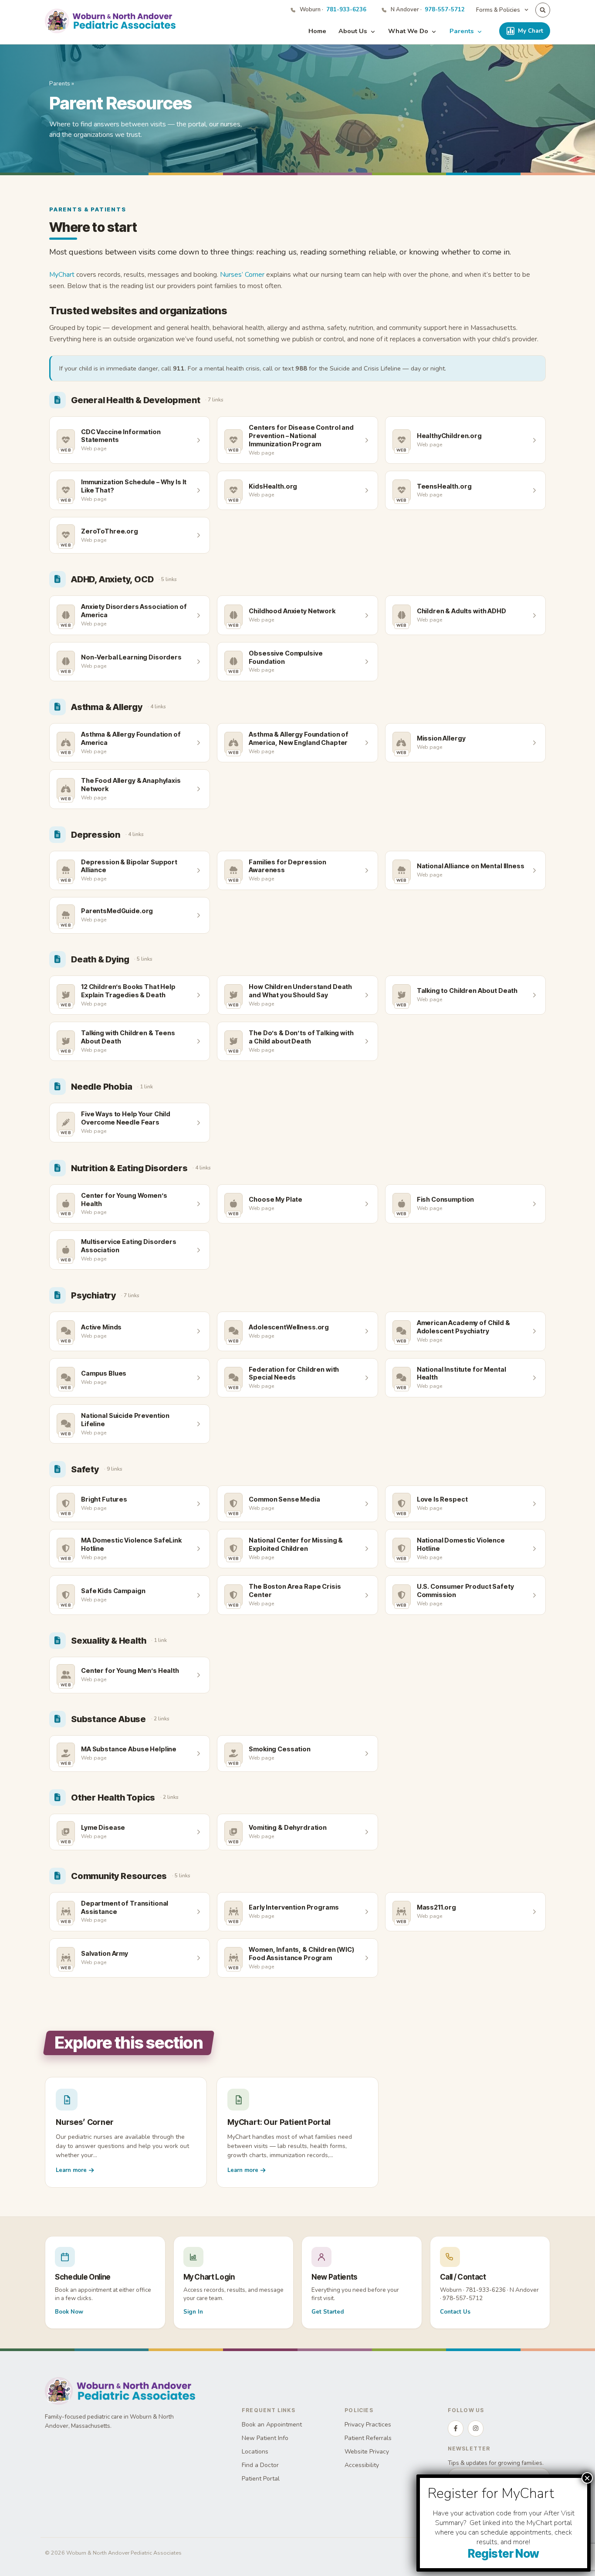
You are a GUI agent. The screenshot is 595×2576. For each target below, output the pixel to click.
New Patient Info (265, 2438)
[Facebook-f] (456, 2428)
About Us (353, 31)
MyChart (62, 274)
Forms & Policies (498, 10)
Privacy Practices (368, 2425)
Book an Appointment (272, 2425)
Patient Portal (261, 2479)
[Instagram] (476, 2428)
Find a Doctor (260, 2465)
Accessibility (362, 2465)
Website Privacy (367, 2452)
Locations (255, 2452)
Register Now (504, 2554)
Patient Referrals (368, 2438)
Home (317, 31)
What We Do (408, 31)
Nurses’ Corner (242, 274)
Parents (462, 31)
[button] (543, 10)
